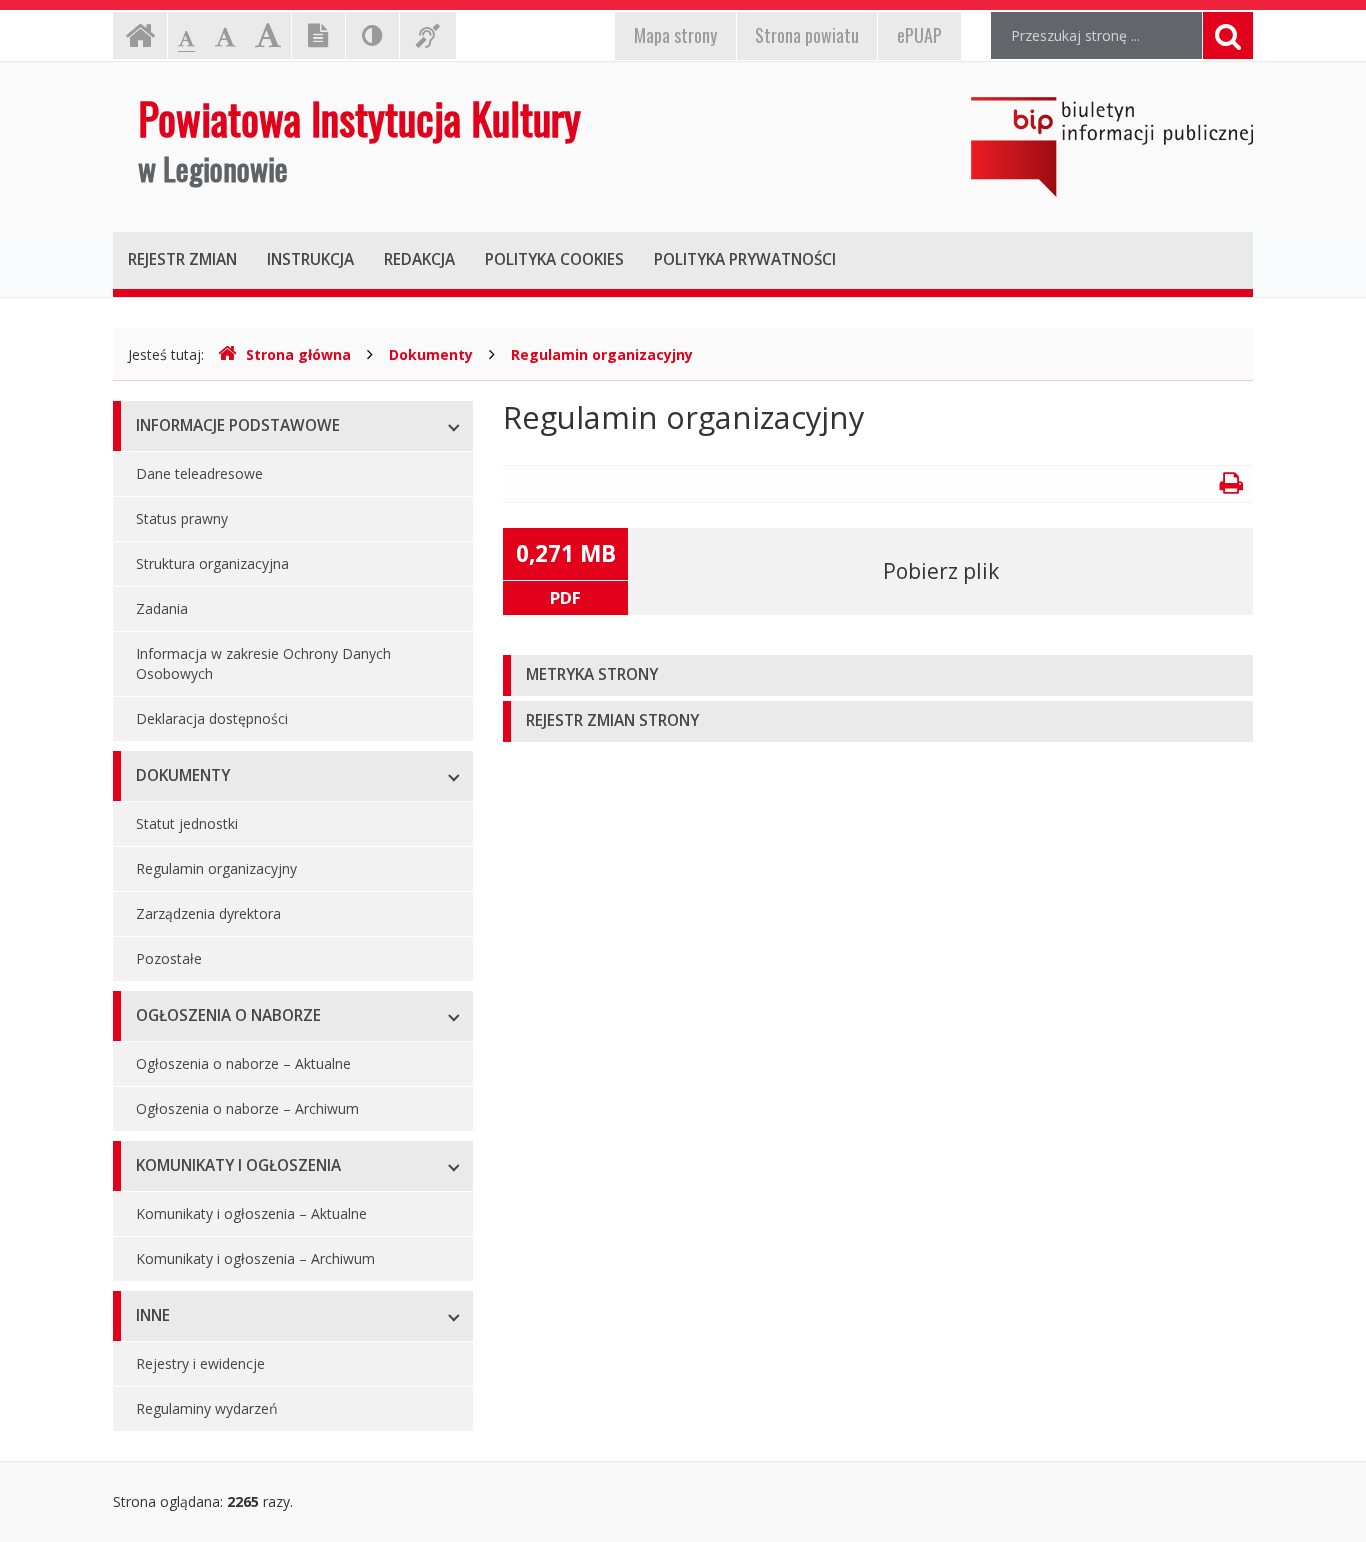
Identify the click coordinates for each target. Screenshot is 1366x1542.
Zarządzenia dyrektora (208, 913)
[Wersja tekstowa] (318, 35)
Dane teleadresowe (199, 473)
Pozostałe (169, 958)
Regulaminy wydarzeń (207, 1408)
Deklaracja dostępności (212, 718)
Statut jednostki (187, 823)
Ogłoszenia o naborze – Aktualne (243, 1063)
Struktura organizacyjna (212, 563)
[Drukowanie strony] (1231, 486)
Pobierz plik (941, 571)
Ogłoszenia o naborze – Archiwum (247, 1108)
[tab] (878, 675)
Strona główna (298, 354)
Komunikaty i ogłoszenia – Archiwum (255, 1258)
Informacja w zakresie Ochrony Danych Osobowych (263, 663)
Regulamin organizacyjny (602, 354)
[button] (878, 675)
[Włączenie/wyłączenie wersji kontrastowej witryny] (372, 35)
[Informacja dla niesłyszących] (428, 35)
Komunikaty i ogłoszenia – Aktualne (251, 1213)
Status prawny (182, 518)
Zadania (162, 608)
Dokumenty (431, 354)
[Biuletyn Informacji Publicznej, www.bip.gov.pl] (1112, 147)
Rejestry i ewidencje (200, 1363)
